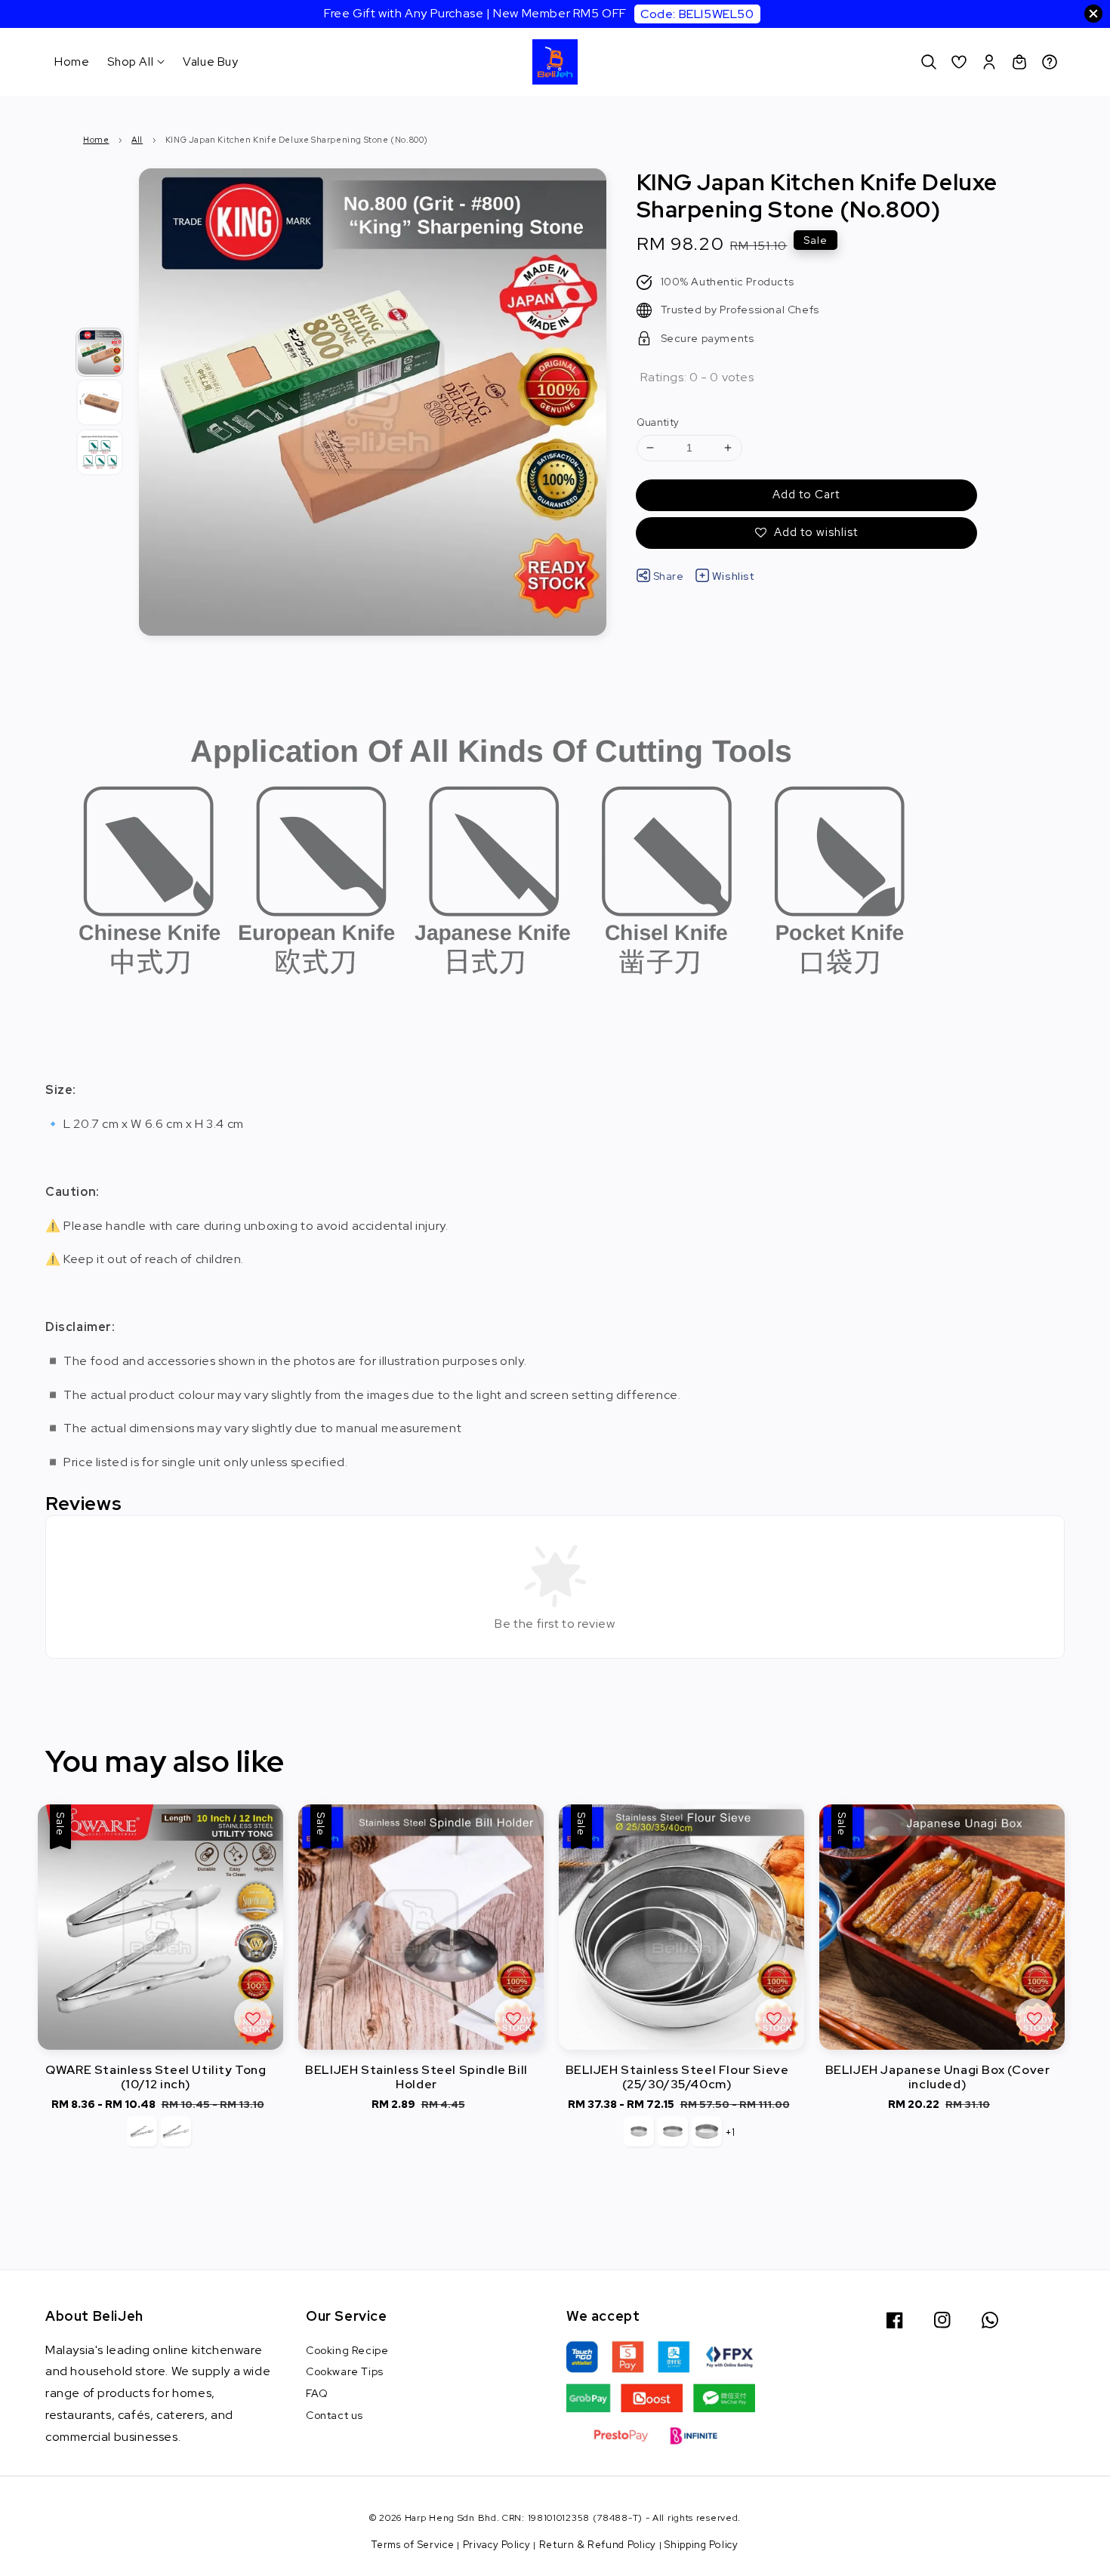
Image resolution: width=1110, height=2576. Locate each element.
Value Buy (210, 62)
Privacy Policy (497, 2545)
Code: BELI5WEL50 (697, 14)
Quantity (658, 422)
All (137, 140)
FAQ (317, 2393)
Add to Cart (806, 495)
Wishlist (733, 576)
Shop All (130, 62)
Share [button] (669, 576)
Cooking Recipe (347, 2350)
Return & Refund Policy (598, 2545)
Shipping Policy (701, 2545)
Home (72, 62)
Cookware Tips (345, 2371)
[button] (929, 62)
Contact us (335, 2415)
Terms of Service (413, 2545)
